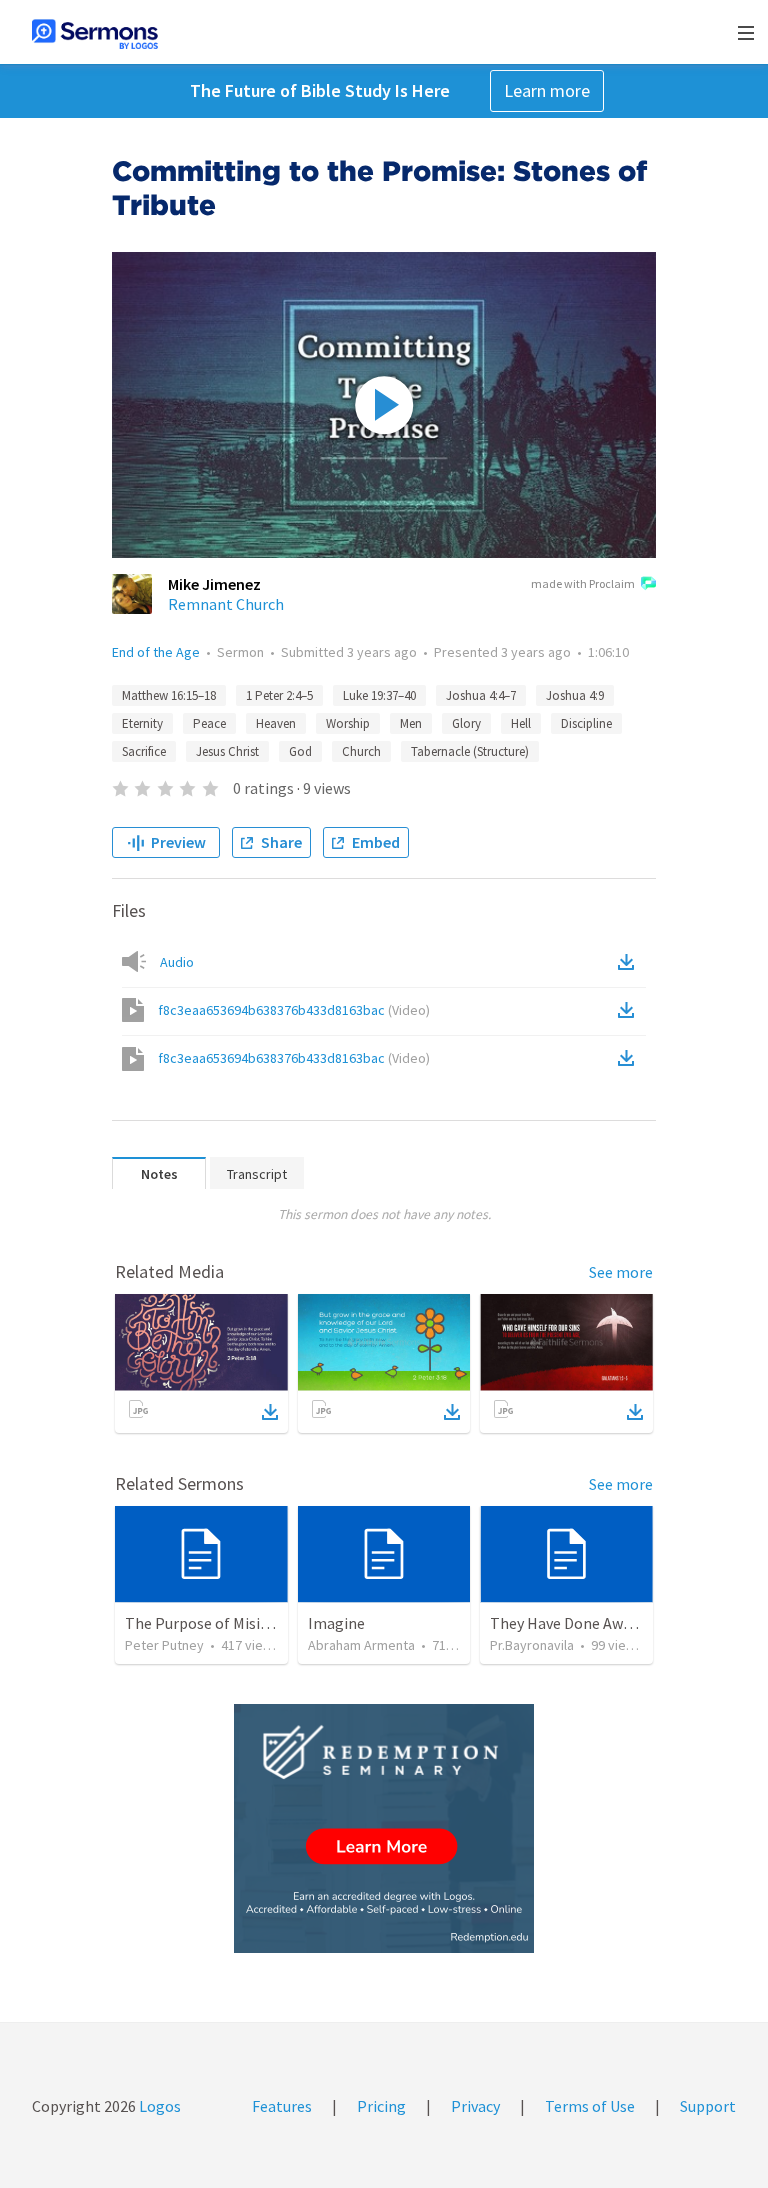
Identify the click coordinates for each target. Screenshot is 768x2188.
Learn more (547, 90)
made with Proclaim (583, 583)
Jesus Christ (227, 751)
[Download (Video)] (630, 1010)
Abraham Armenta (361, 1645)
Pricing (381, 2106)
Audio (177, 962)
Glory (466, 723)
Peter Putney (164, 1645)
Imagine (336, 1623)
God (300, 751)
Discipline (586, 723)
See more (621, 1272)
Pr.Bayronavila (532, 1645)
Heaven (276, 723)
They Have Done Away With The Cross (617, 1623)
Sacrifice (144, 751)
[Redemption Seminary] (384, 1828)
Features (282, 2106)
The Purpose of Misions (205, 1623)
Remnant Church (226, 604)
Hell (521, 723)
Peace (209, 723)
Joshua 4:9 (575, 695)
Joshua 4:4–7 (481, 695)
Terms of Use (590, 2106)
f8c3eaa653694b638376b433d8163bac (294, 1010)
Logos (158, 2106)
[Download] (270, 1412)
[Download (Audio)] (630, 962)
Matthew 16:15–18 (169, 695)
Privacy (475, 2106)
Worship (348, 723)
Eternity (142, 723)
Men (411, 723)
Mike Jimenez (214, 584)
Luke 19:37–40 (379, 695)
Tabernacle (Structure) (470, 751)
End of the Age (156, 652)
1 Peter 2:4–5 (279, 695)
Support (708, 2106)
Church (361, 751)
